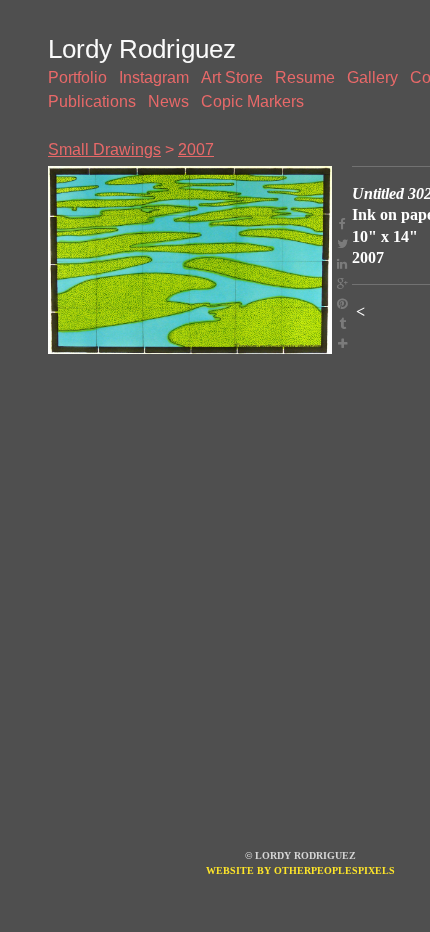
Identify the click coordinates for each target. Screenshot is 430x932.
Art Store (232, 77)
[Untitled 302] (190, 260)
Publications (92, 101)
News (168, 101)
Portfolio (77, 77)
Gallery (372, 77)
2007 (196, 149)
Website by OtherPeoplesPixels (300, 870)
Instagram (154, 77)
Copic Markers (252, 101)
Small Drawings (104, 149)
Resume (305, 77)
